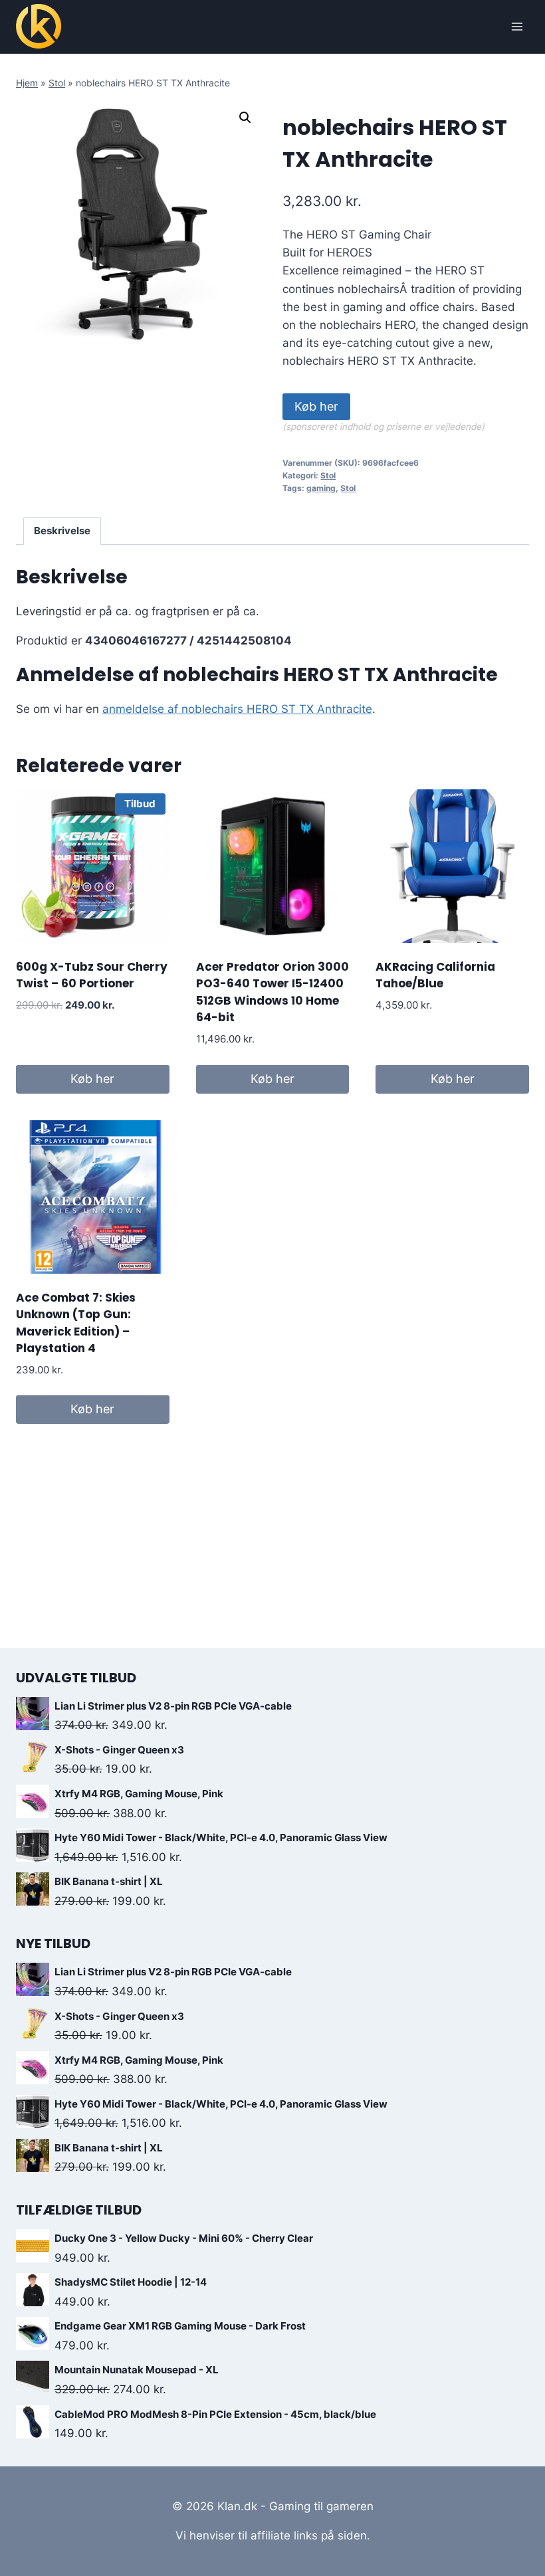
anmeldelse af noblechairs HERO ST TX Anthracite (237, 709)
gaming (321, 488)
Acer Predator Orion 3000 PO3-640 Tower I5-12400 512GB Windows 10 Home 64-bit (272, 992)
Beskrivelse (62, 531)
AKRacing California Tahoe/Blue (435, 975)
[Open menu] (517, 26)
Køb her (316, 406)
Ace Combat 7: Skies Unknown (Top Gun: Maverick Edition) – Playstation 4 (76, 1323)
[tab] (62, 531)
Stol (57, 83)
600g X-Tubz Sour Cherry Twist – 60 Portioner (92, 975)
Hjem (27, 83)
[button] (245, 118)
